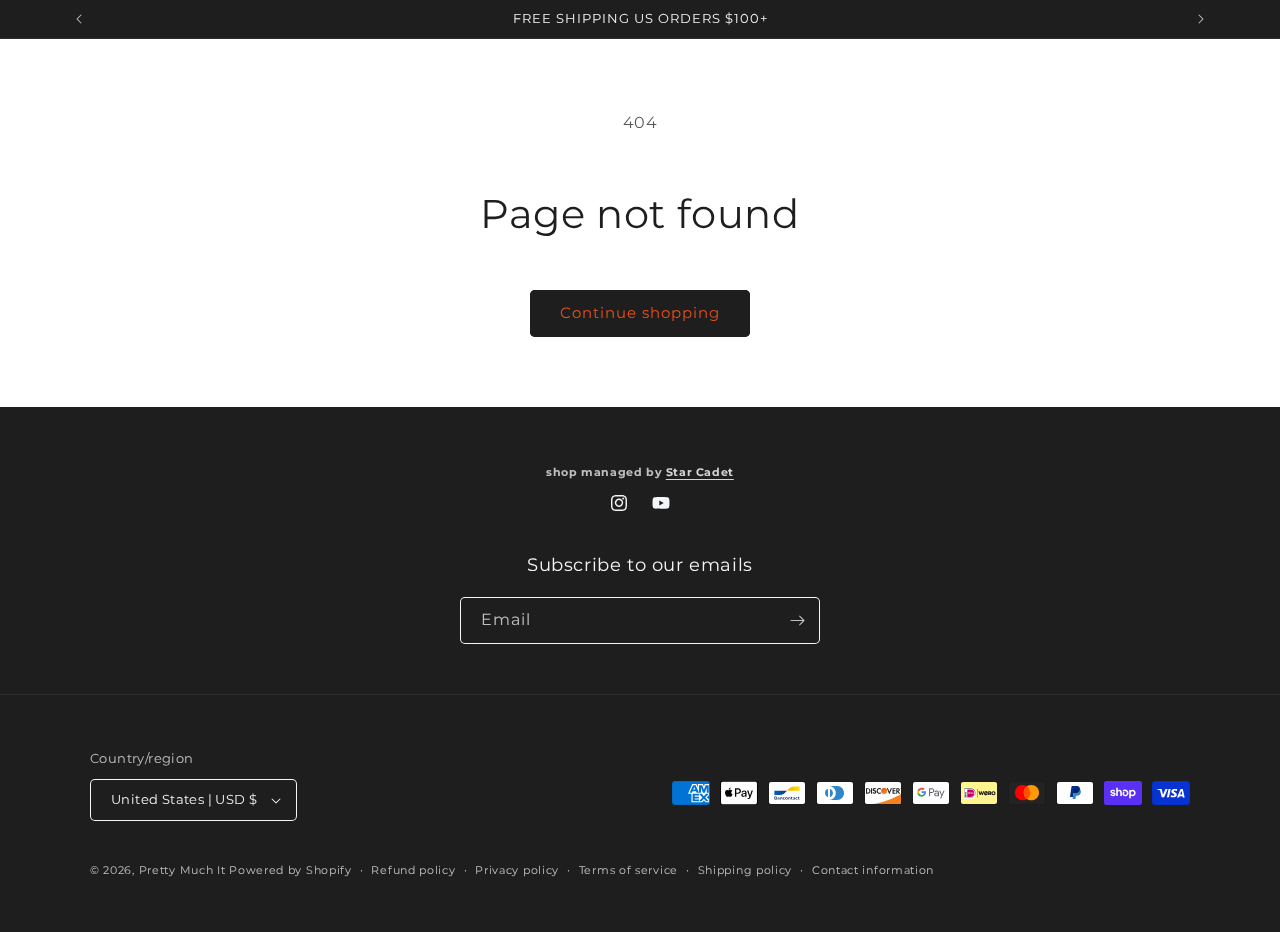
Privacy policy (517, 870)
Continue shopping (640, 312)
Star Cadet (700, 472)
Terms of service (628, 870)
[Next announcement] (1201, 19)
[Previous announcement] (79, 19)
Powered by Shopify (290, 870)
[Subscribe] (797, 620)
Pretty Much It (182, 870)
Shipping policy (745, 870)
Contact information (873, 870)
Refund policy (413, 870)
